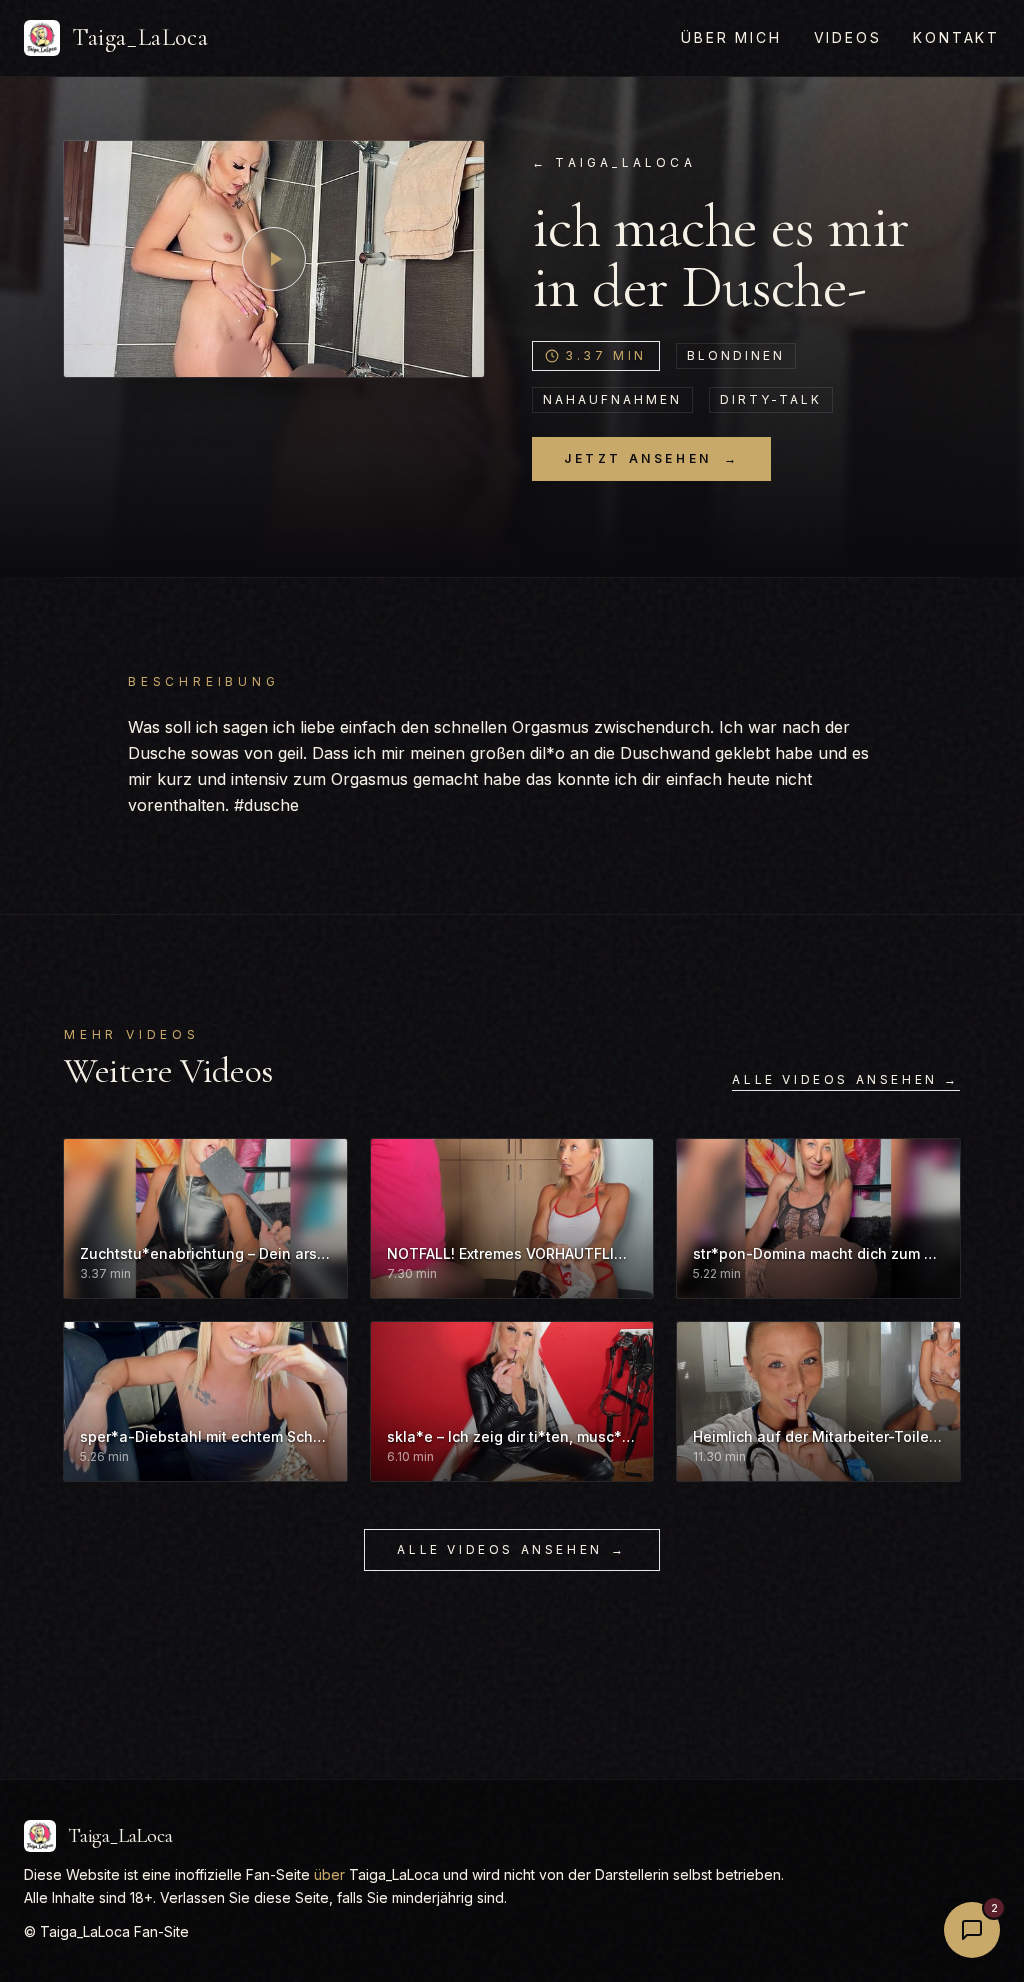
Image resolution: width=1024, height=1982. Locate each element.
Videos (848, 37)
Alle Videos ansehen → (846, 1079)
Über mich (731, 37)
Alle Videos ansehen (511, 1549)
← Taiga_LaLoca (614, 162)
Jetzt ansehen (651, 458)
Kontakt (956, 37)
